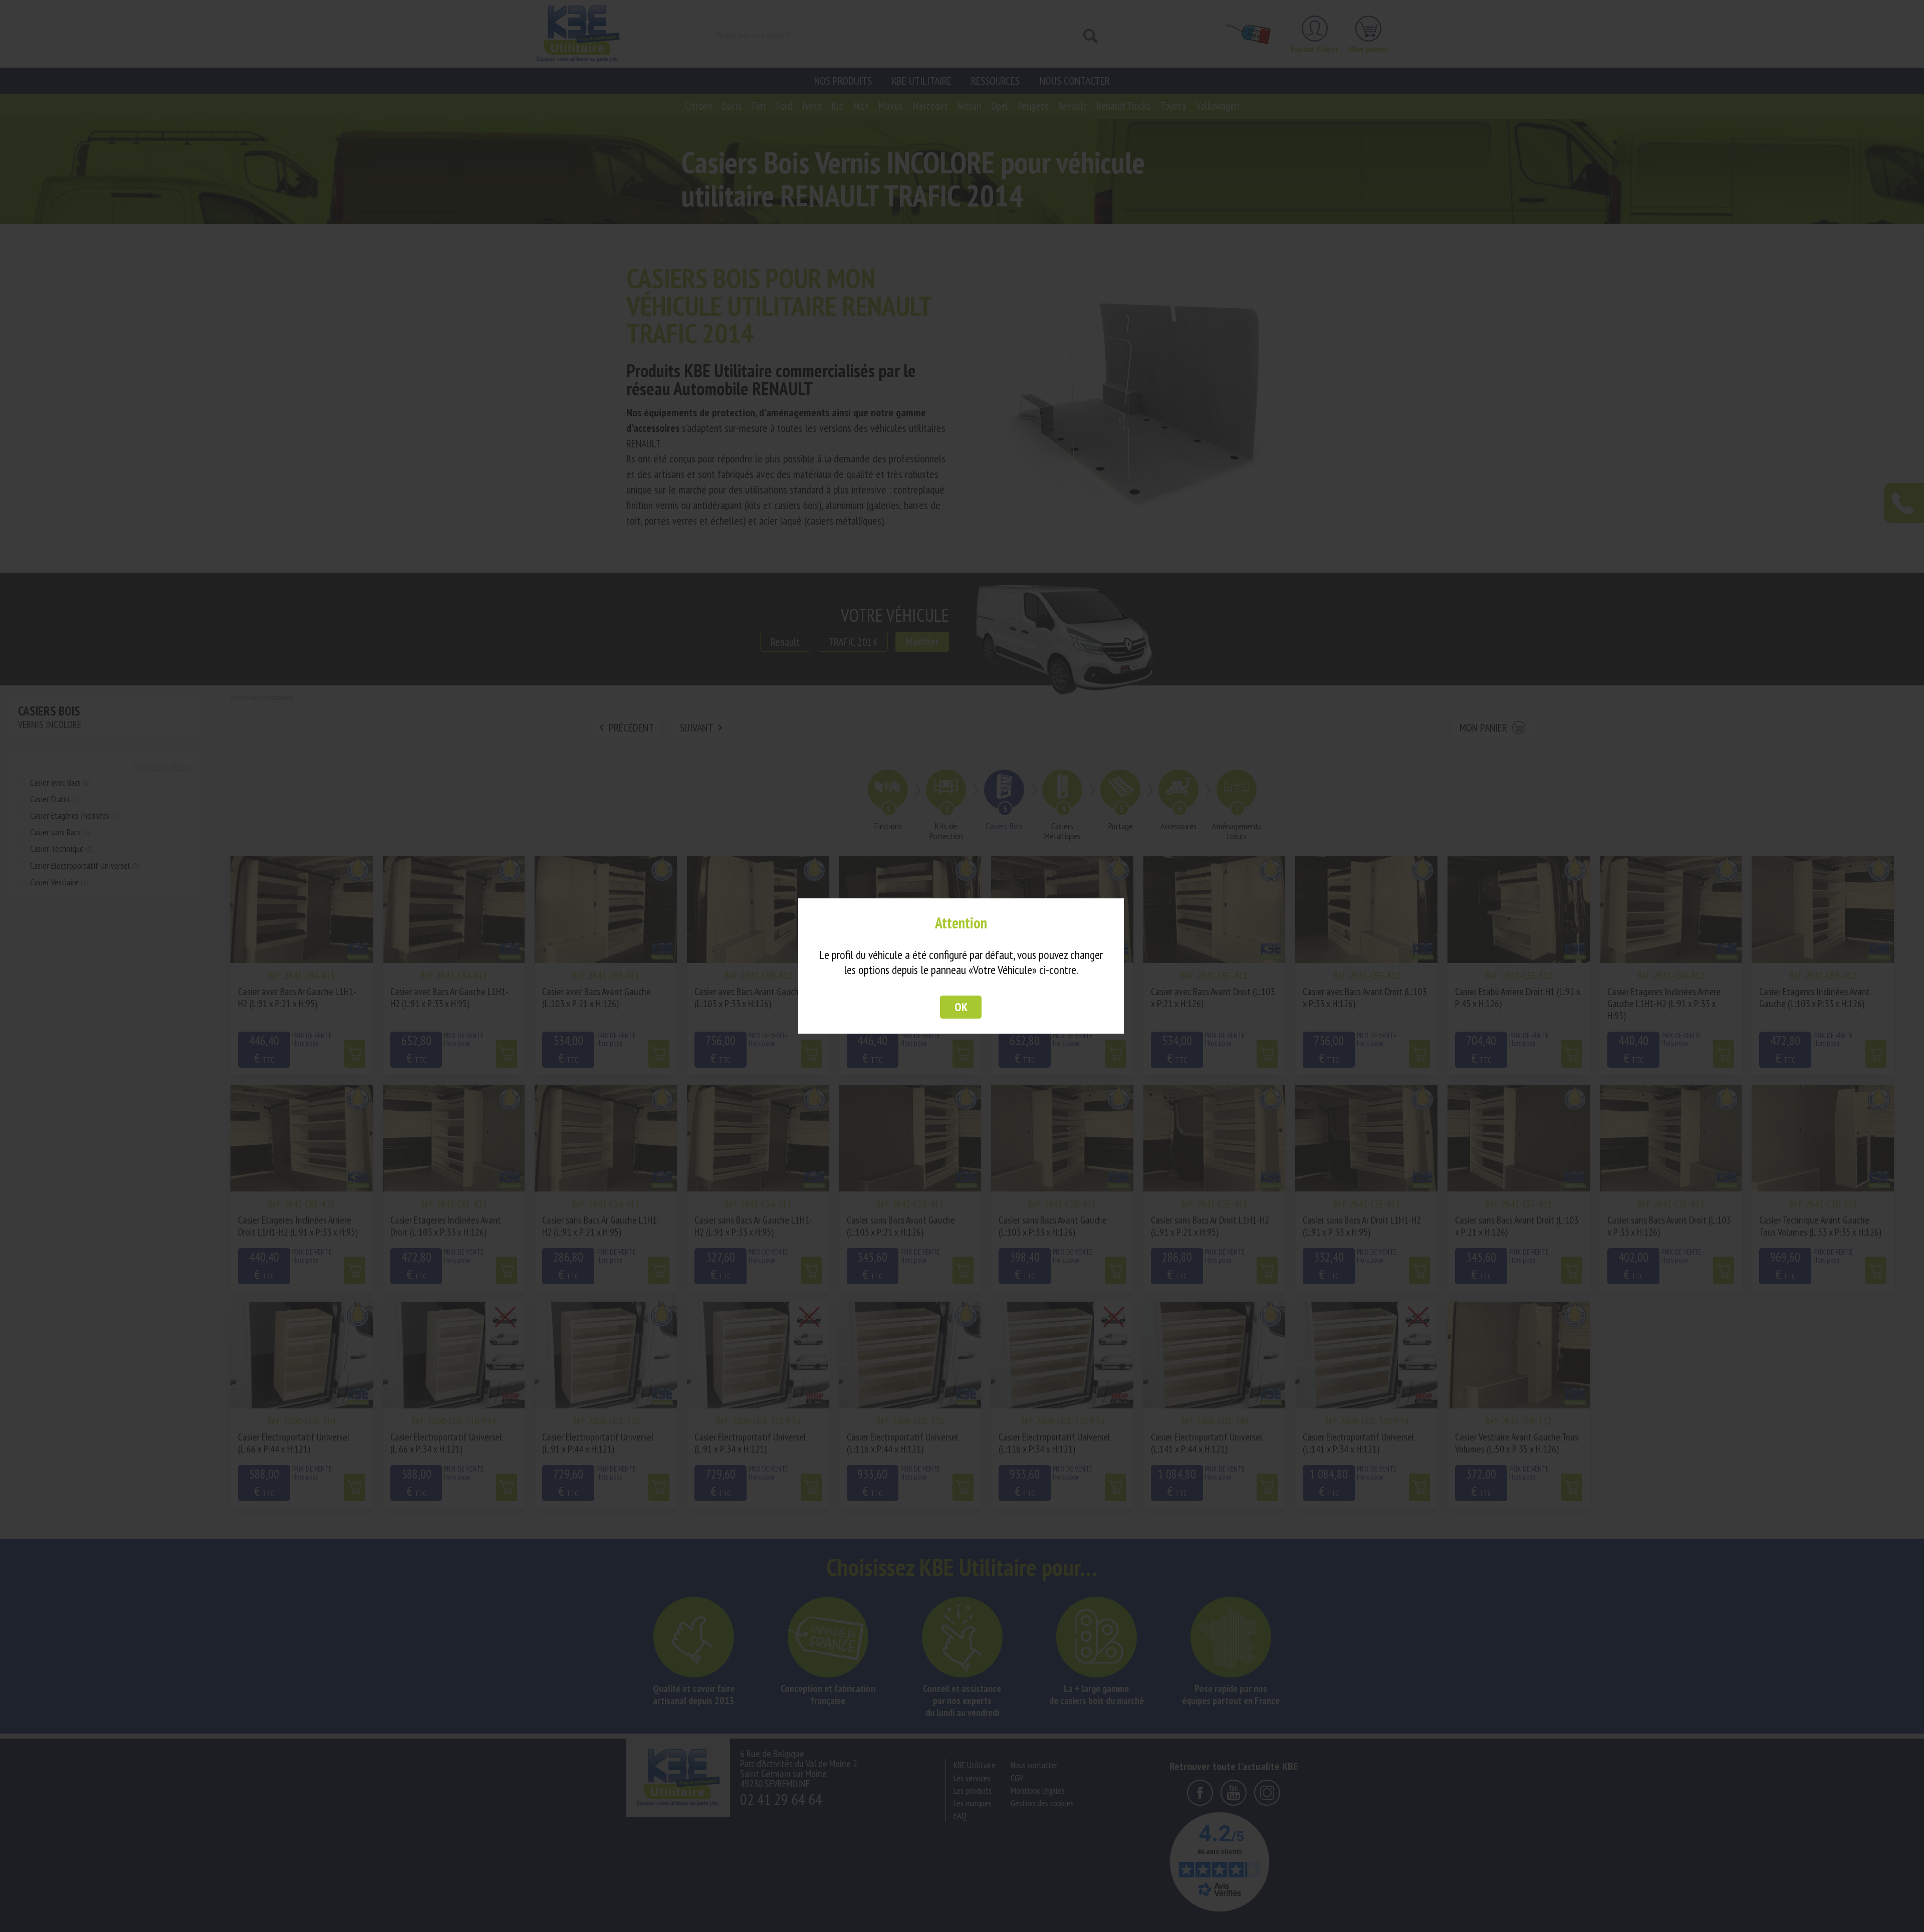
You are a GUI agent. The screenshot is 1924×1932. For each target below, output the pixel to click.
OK (961, 1007)
